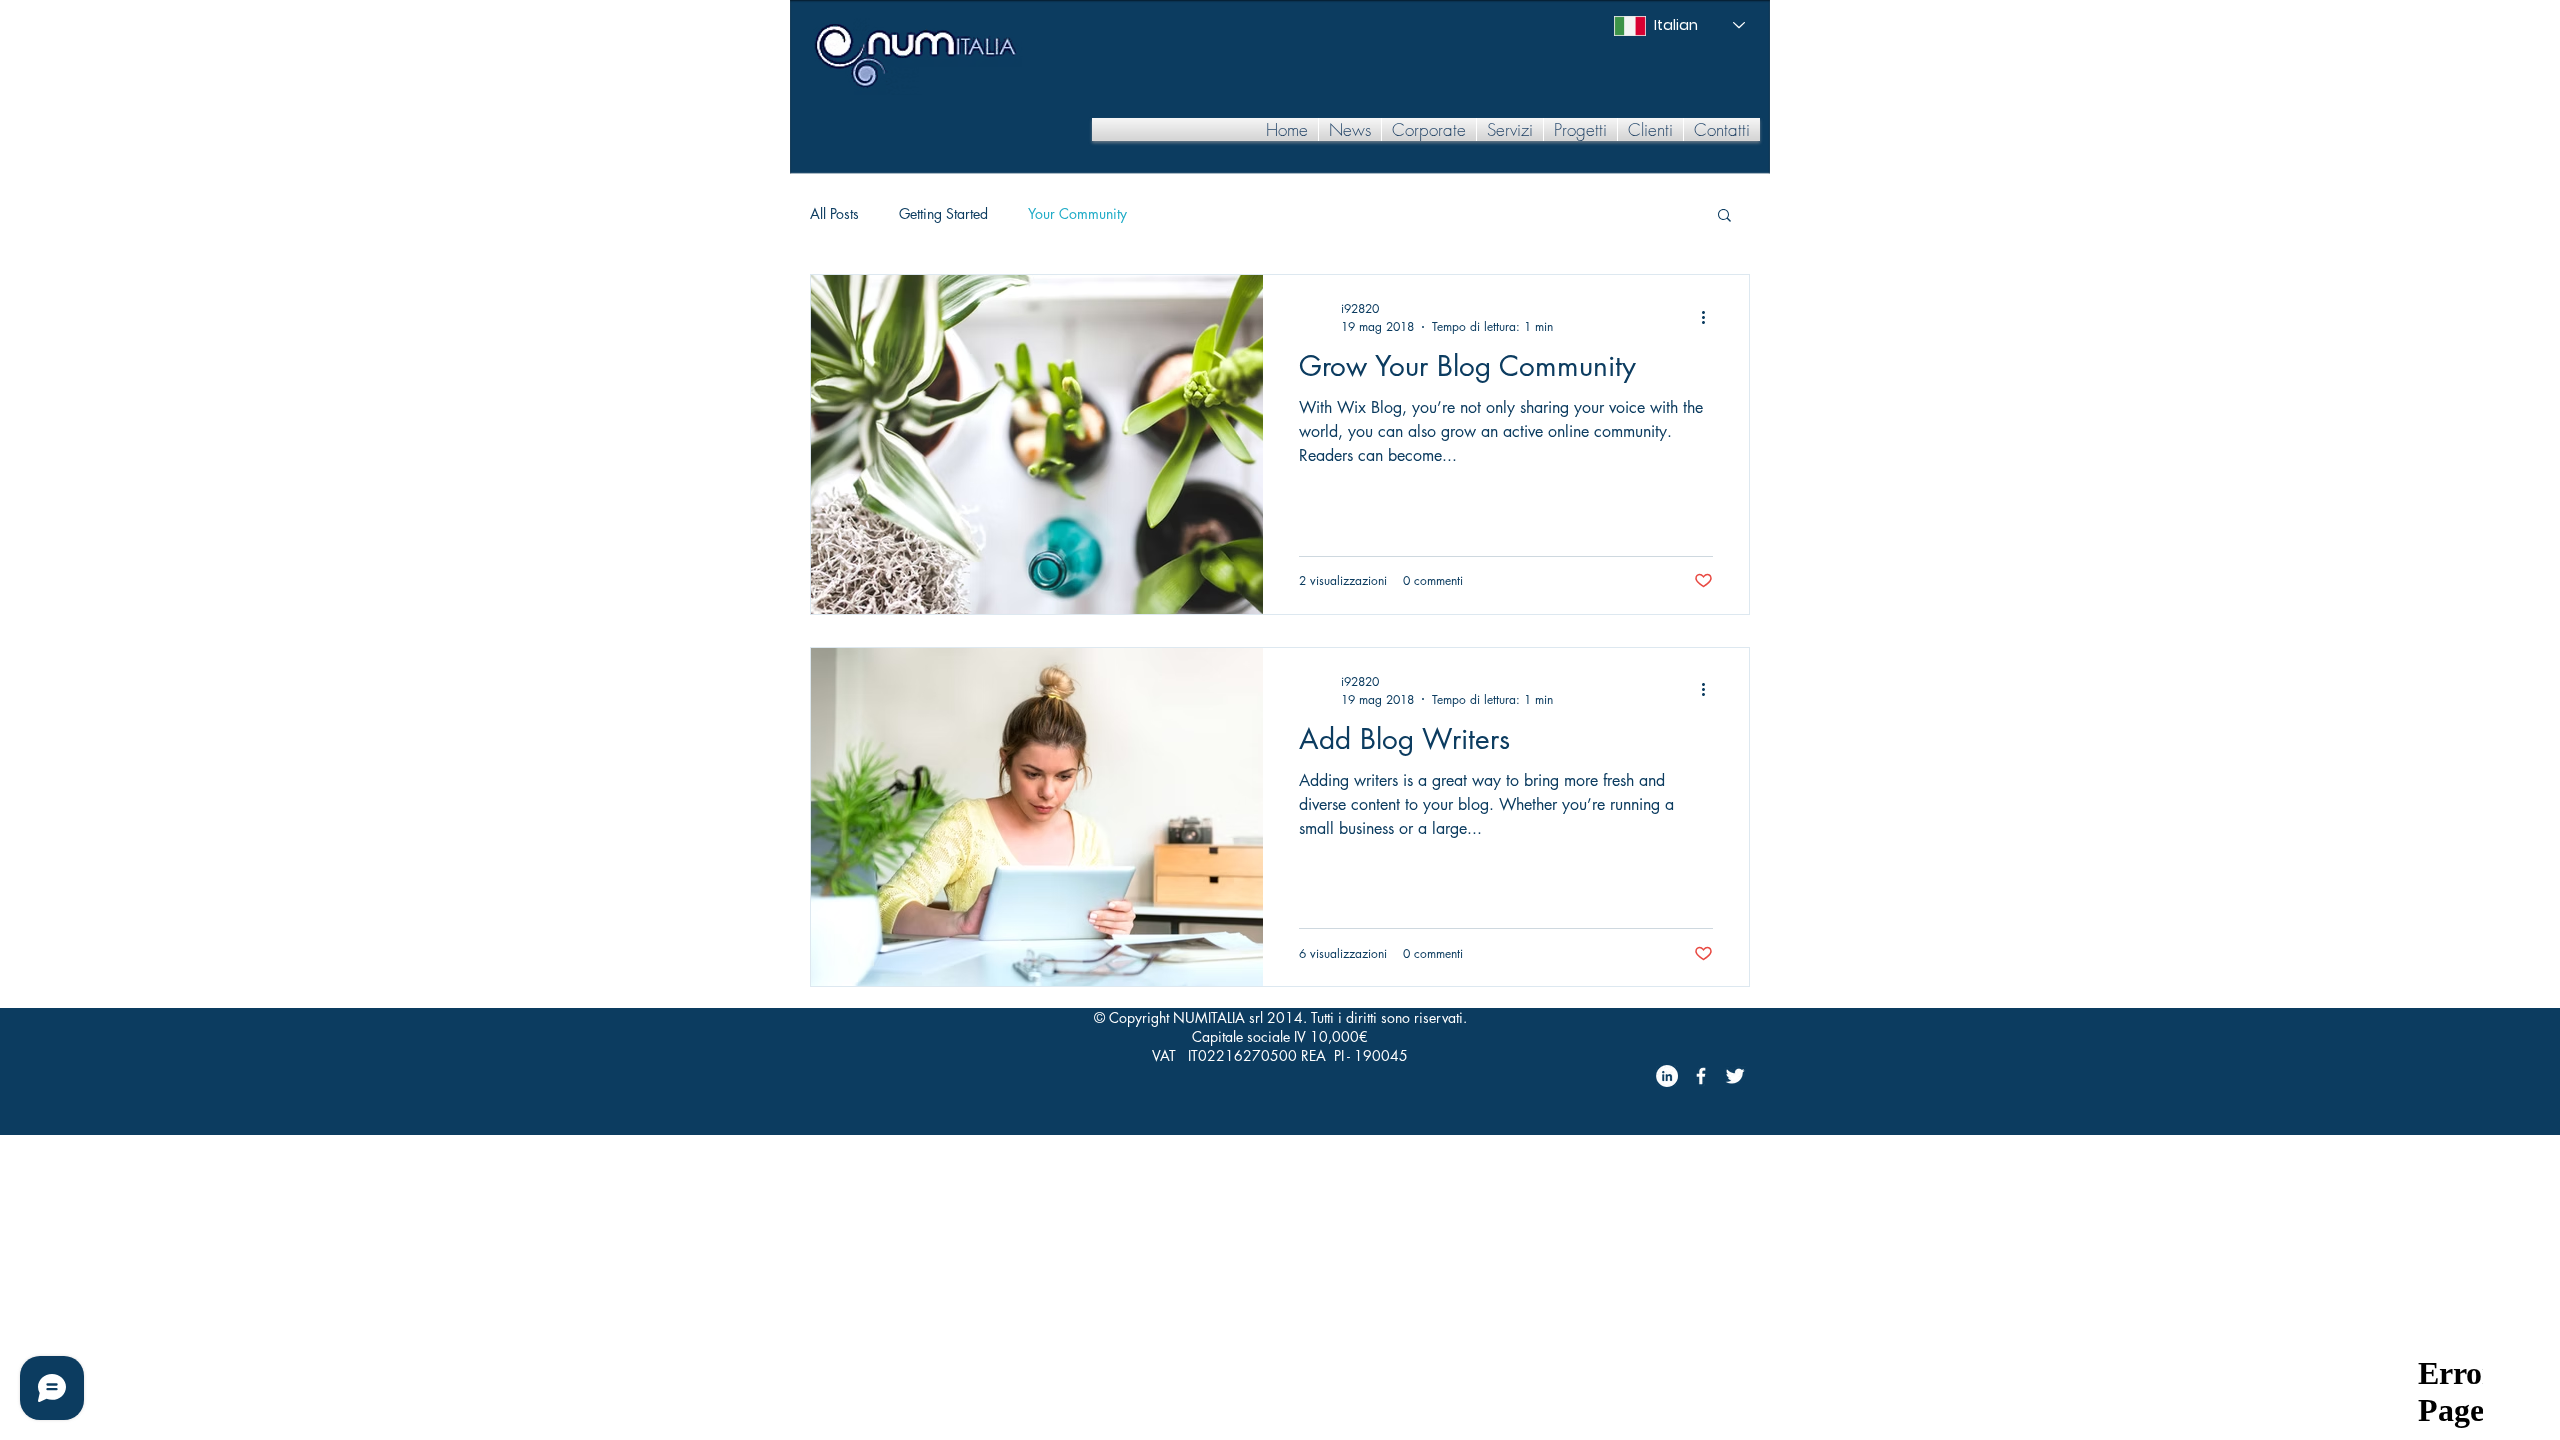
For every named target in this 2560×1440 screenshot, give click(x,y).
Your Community (1077, 213)
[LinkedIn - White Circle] (1667, 1076)
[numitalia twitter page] (1735, 1076)
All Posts (834, 213)
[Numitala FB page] (1701, 1076)
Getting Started (943, 213)
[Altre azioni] (1710, 317)
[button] (1429, 129)
